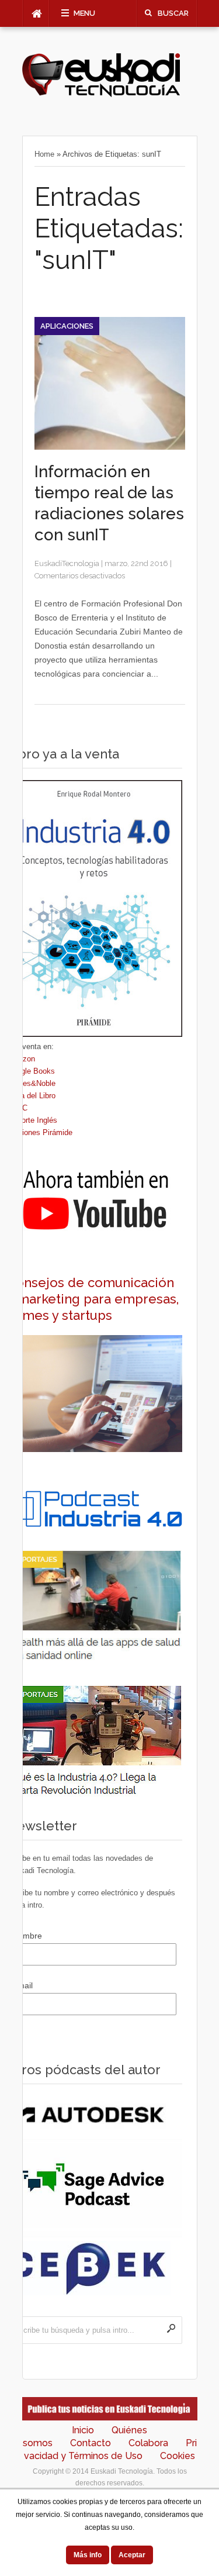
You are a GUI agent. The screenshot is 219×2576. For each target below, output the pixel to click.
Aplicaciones (67, 326)
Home (44, 154)
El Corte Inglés (32, 1120)
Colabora (148, 2443)
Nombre (27, 1936)
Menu (84, 13)
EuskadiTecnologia (67, 563)
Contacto (91, 2443)
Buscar (173, 13)
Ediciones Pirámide (40, 1132)
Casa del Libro (31, 1096)
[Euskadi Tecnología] (101, 94)
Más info (88, 2555)
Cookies (178, 2456)
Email (22, 1985)
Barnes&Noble (31, 1083)
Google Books (31, 1071)
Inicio (83, 2430)
